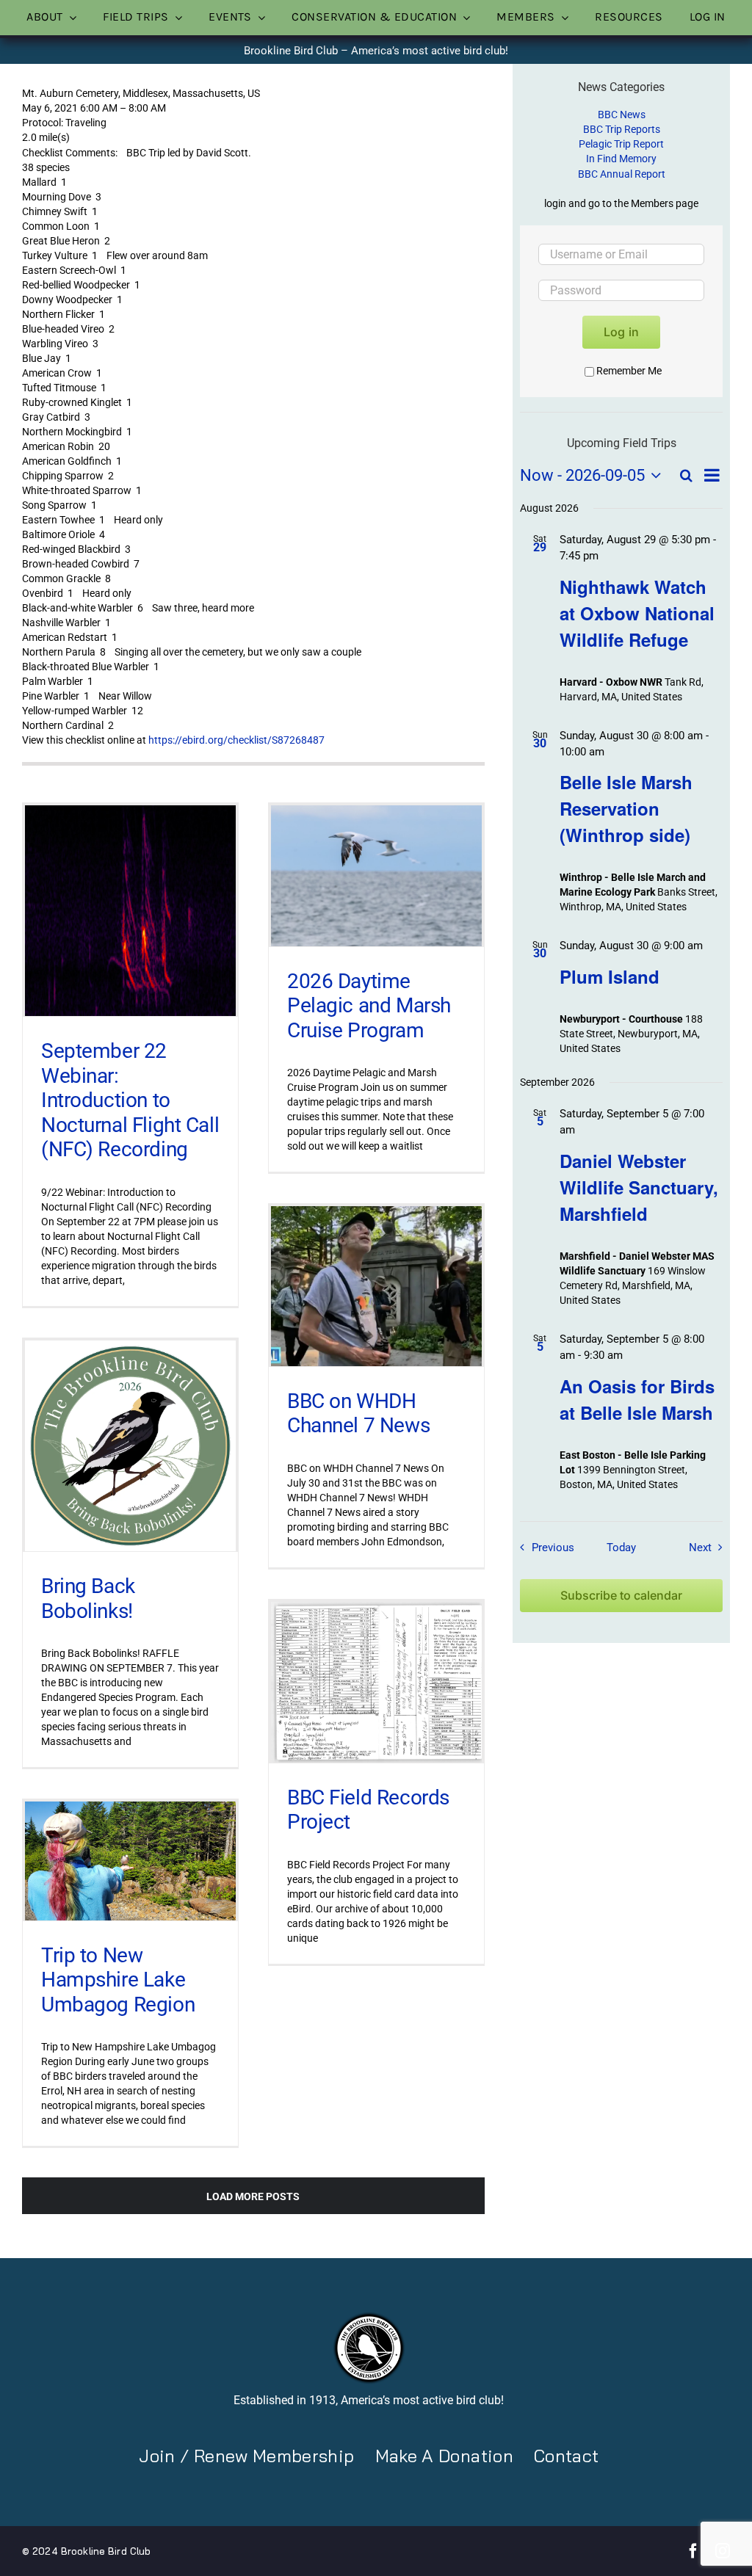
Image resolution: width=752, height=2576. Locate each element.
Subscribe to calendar (621, 1596)
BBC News (622, 115)
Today (621, 1548)
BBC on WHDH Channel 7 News (358, 1414)
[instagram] (723, 2551)
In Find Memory (621, 159)
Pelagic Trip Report (621, 144)
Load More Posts (253, 2196)
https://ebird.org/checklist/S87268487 (236, 740)
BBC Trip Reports (622, 129)
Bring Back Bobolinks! (88, 1599)
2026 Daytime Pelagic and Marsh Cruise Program (369, 1006)
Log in (621, 332)
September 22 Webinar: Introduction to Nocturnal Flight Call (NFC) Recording (130, 1100)
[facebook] (693, 2551)
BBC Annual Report (622, 174)
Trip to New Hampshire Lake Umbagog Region (118, 1980)
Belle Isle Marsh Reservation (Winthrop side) (626, 808)
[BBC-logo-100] (369, 2316)
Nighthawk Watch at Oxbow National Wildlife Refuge (637, 613)
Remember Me (629, 371)
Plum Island (610, 976)
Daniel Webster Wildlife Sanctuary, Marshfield (639, 1187)
